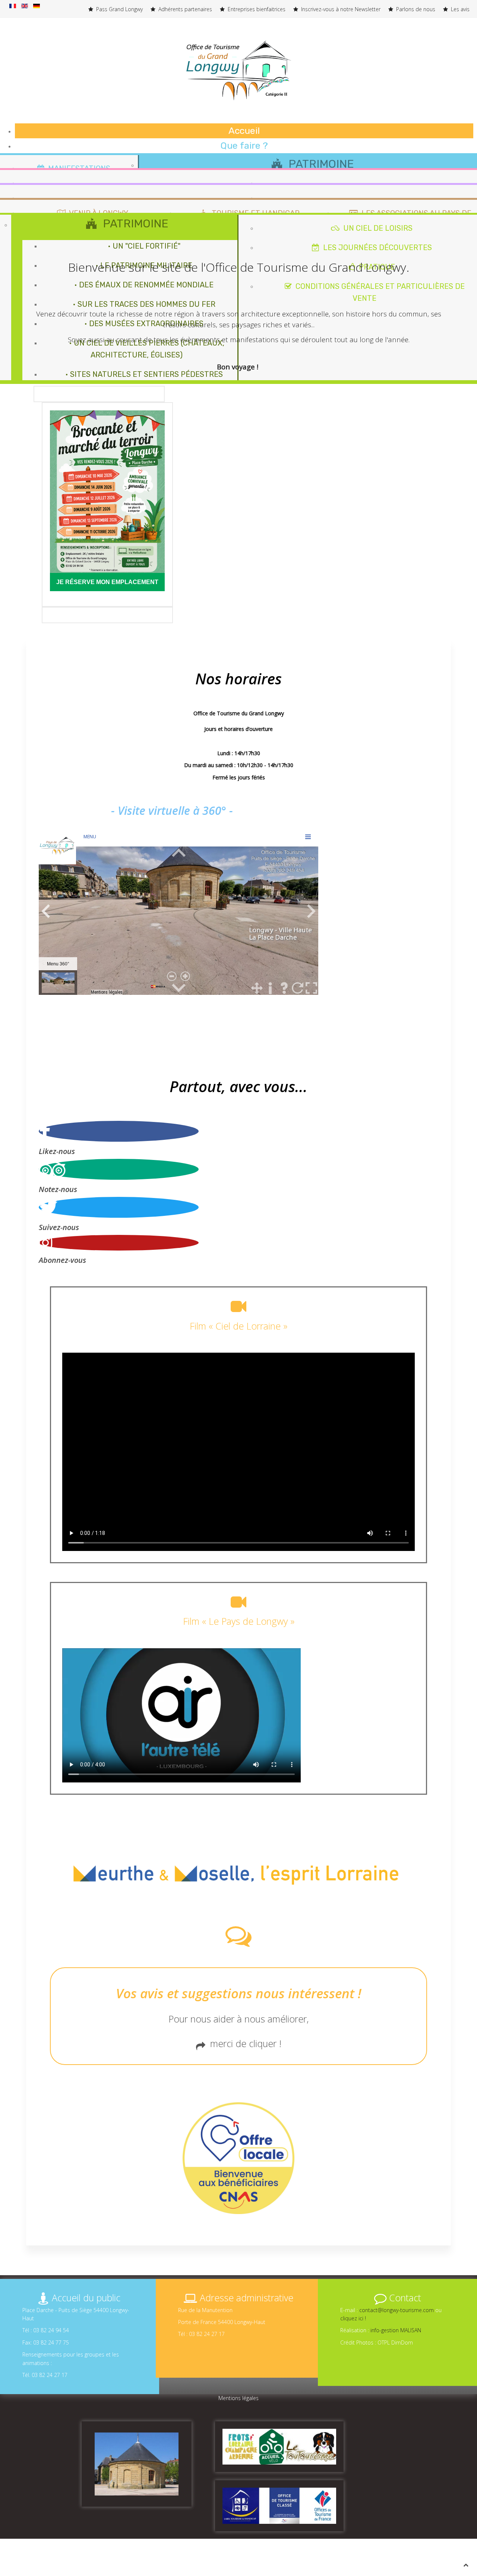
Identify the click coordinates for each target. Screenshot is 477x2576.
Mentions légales (238, 2398)
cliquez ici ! (353, 2318)
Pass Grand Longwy (119, 9)
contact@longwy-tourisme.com (397, 2310)
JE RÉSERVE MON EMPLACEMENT (107, 582)
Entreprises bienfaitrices (256, 9)
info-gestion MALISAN (396, 2330)
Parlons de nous (415, 9)
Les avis (459, 9)
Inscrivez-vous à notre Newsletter (340, 9)
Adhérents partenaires (184, 9)
